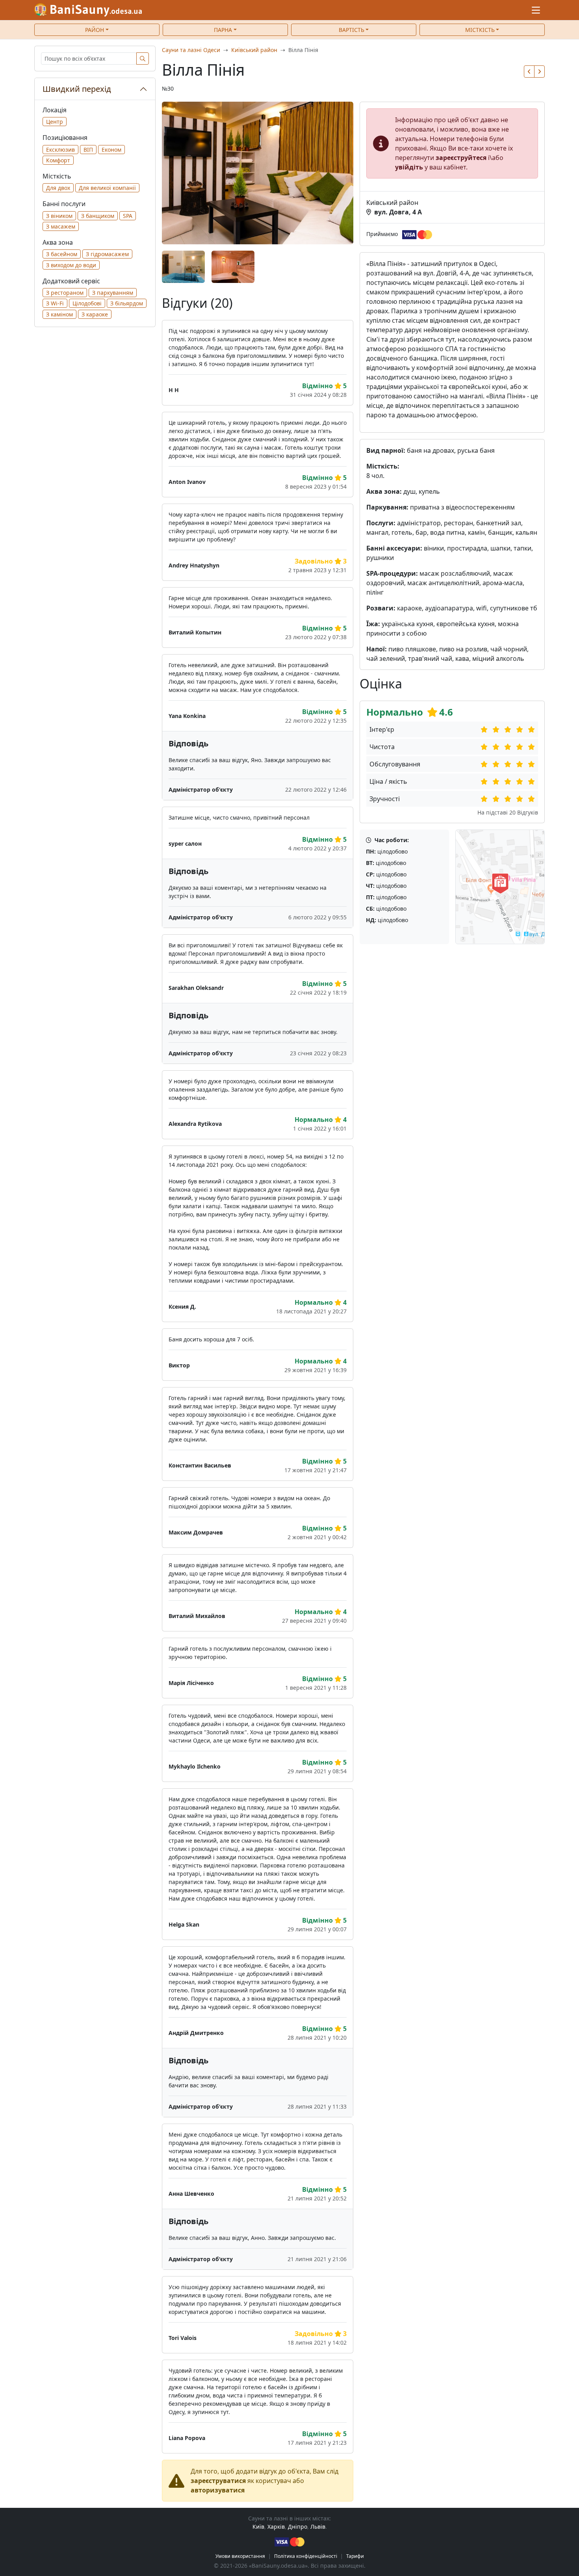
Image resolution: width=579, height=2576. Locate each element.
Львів (318, 2527)
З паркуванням (113, 293)
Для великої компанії (107, 188)
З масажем (61, 226)
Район (95, 30)
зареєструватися (218, 2481)
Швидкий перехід (77, 89)
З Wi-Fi (55, 303)
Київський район (254, 50)
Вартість (352, 30)
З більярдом (127, 303)
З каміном (59, 314)
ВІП (88, 150)
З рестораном (65, 293)
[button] (529, 72)
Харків (276, 2527)
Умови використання (240, 2556)
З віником (59, 216)
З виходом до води (71, 265)
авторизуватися (218, 2490)
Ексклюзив (60, 150)
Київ (258, 2527)
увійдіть (409, 167)
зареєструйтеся (461, 158)
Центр (55, 122)
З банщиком (98, 216)
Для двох (58, 188)
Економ (111, 150)
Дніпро (298, 2527)
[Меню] (536, 10)
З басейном (62, 254)
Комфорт (58, 160)
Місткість (480, 30)
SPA (128, 216)
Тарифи (355, 2556)
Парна (223, 30)
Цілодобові (87, 303)
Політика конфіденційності (306, 2556)
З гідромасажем (107, 254)
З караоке (95, 314)
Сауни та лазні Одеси (191, 50)
